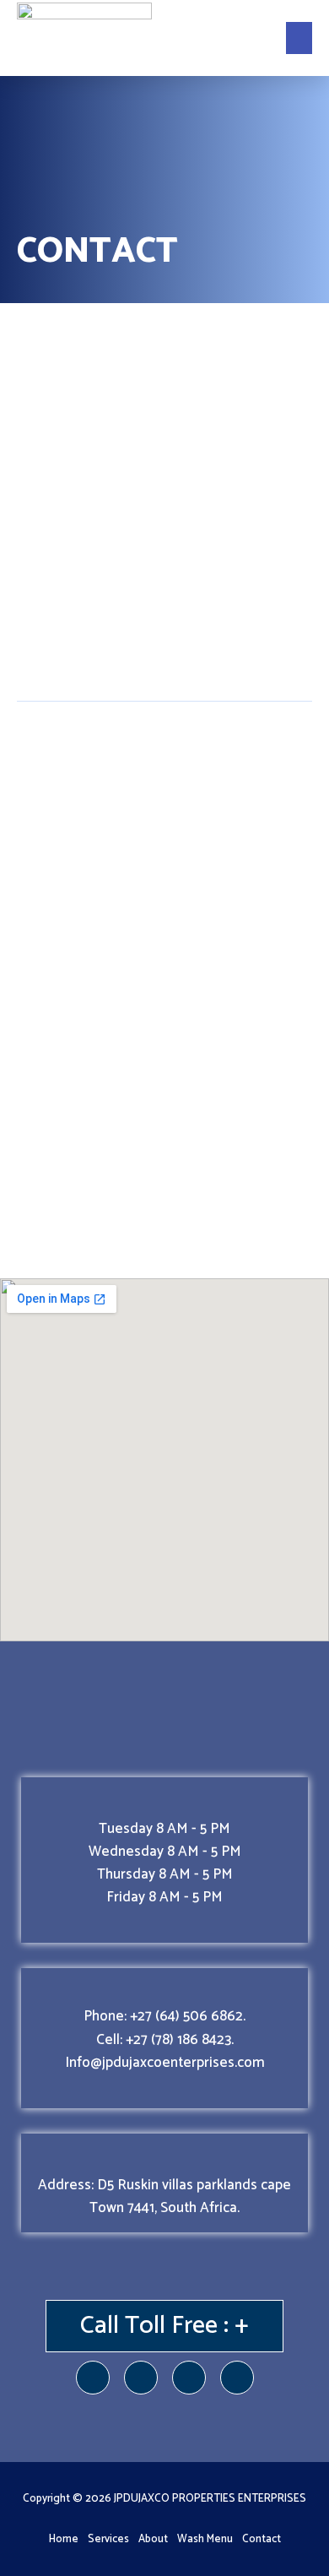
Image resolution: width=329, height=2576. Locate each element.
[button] (299, 38)
